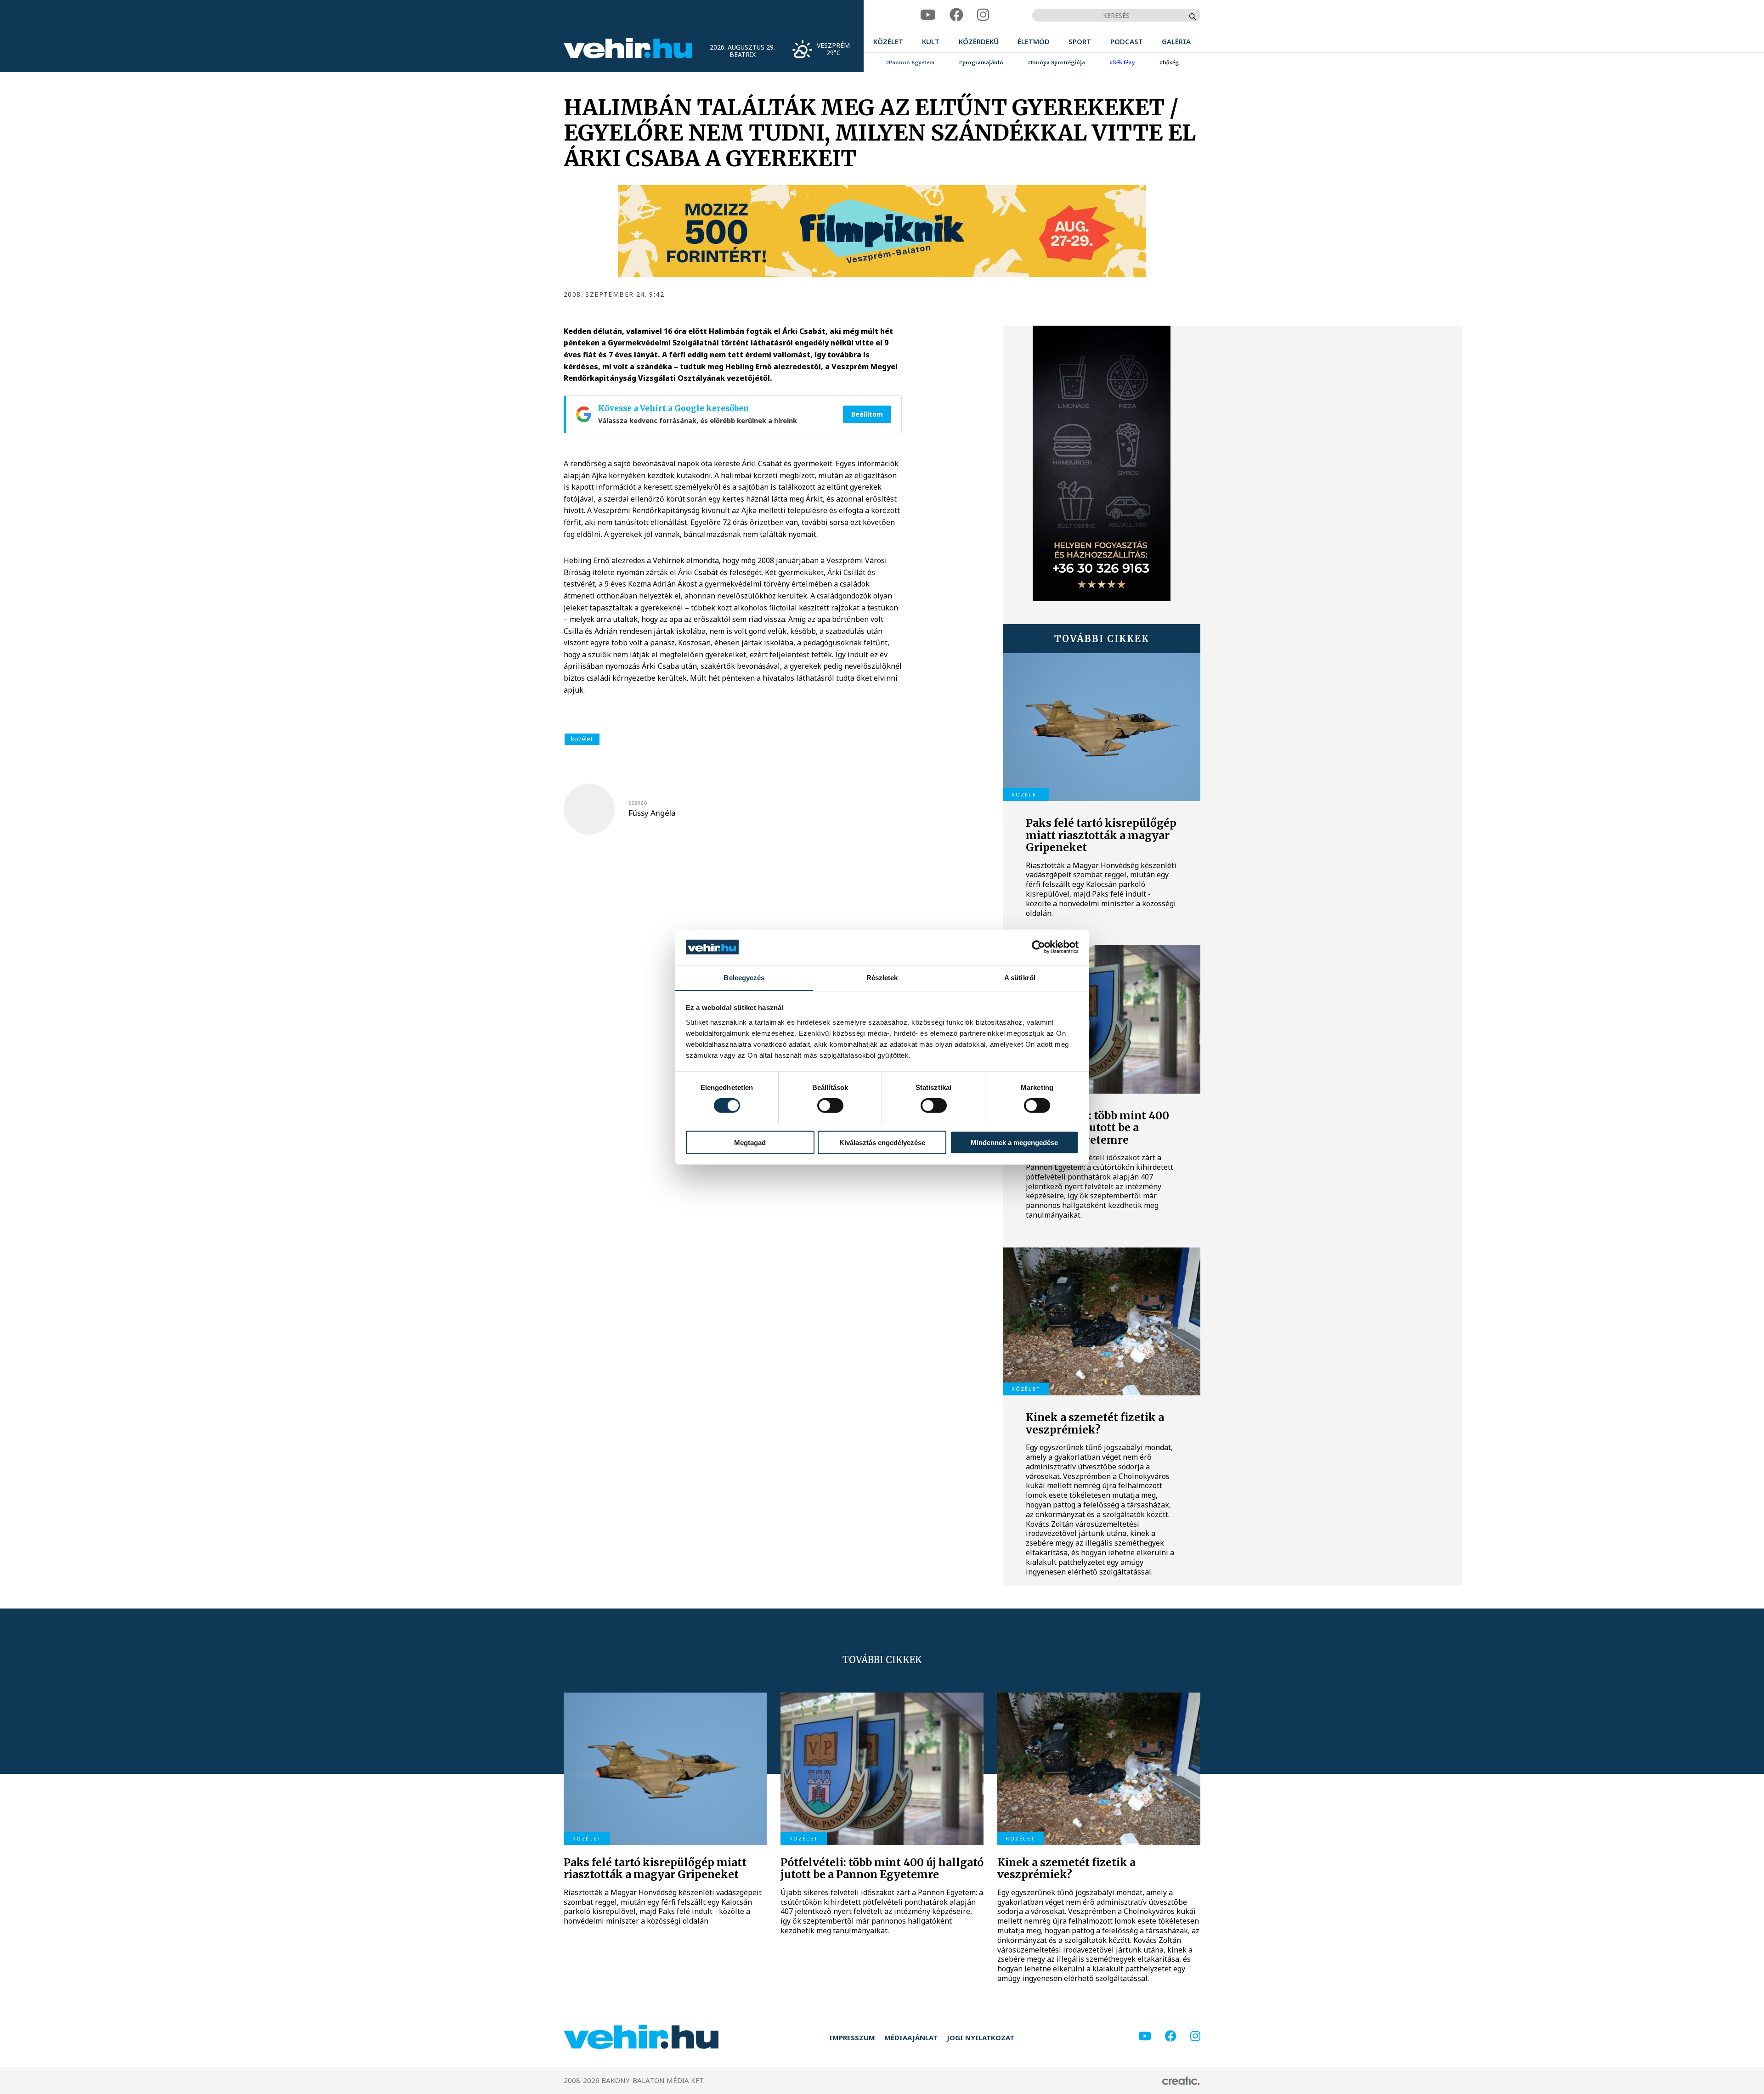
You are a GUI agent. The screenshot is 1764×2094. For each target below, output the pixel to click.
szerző (638, 803)
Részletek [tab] (882, 977)
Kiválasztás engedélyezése (882, 1142)
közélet (582, 739)
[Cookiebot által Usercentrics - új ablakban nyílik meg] (1038, 947)
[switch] (830, 1105)
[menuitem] (888, 42)
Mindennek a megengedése (1014, 1142)
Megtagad (750, 1142)
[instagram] (983, 15)
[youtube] (928, 15)
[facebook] (956, 15)
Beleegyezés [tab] (744, 977)
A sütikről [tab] (1020, 977)
